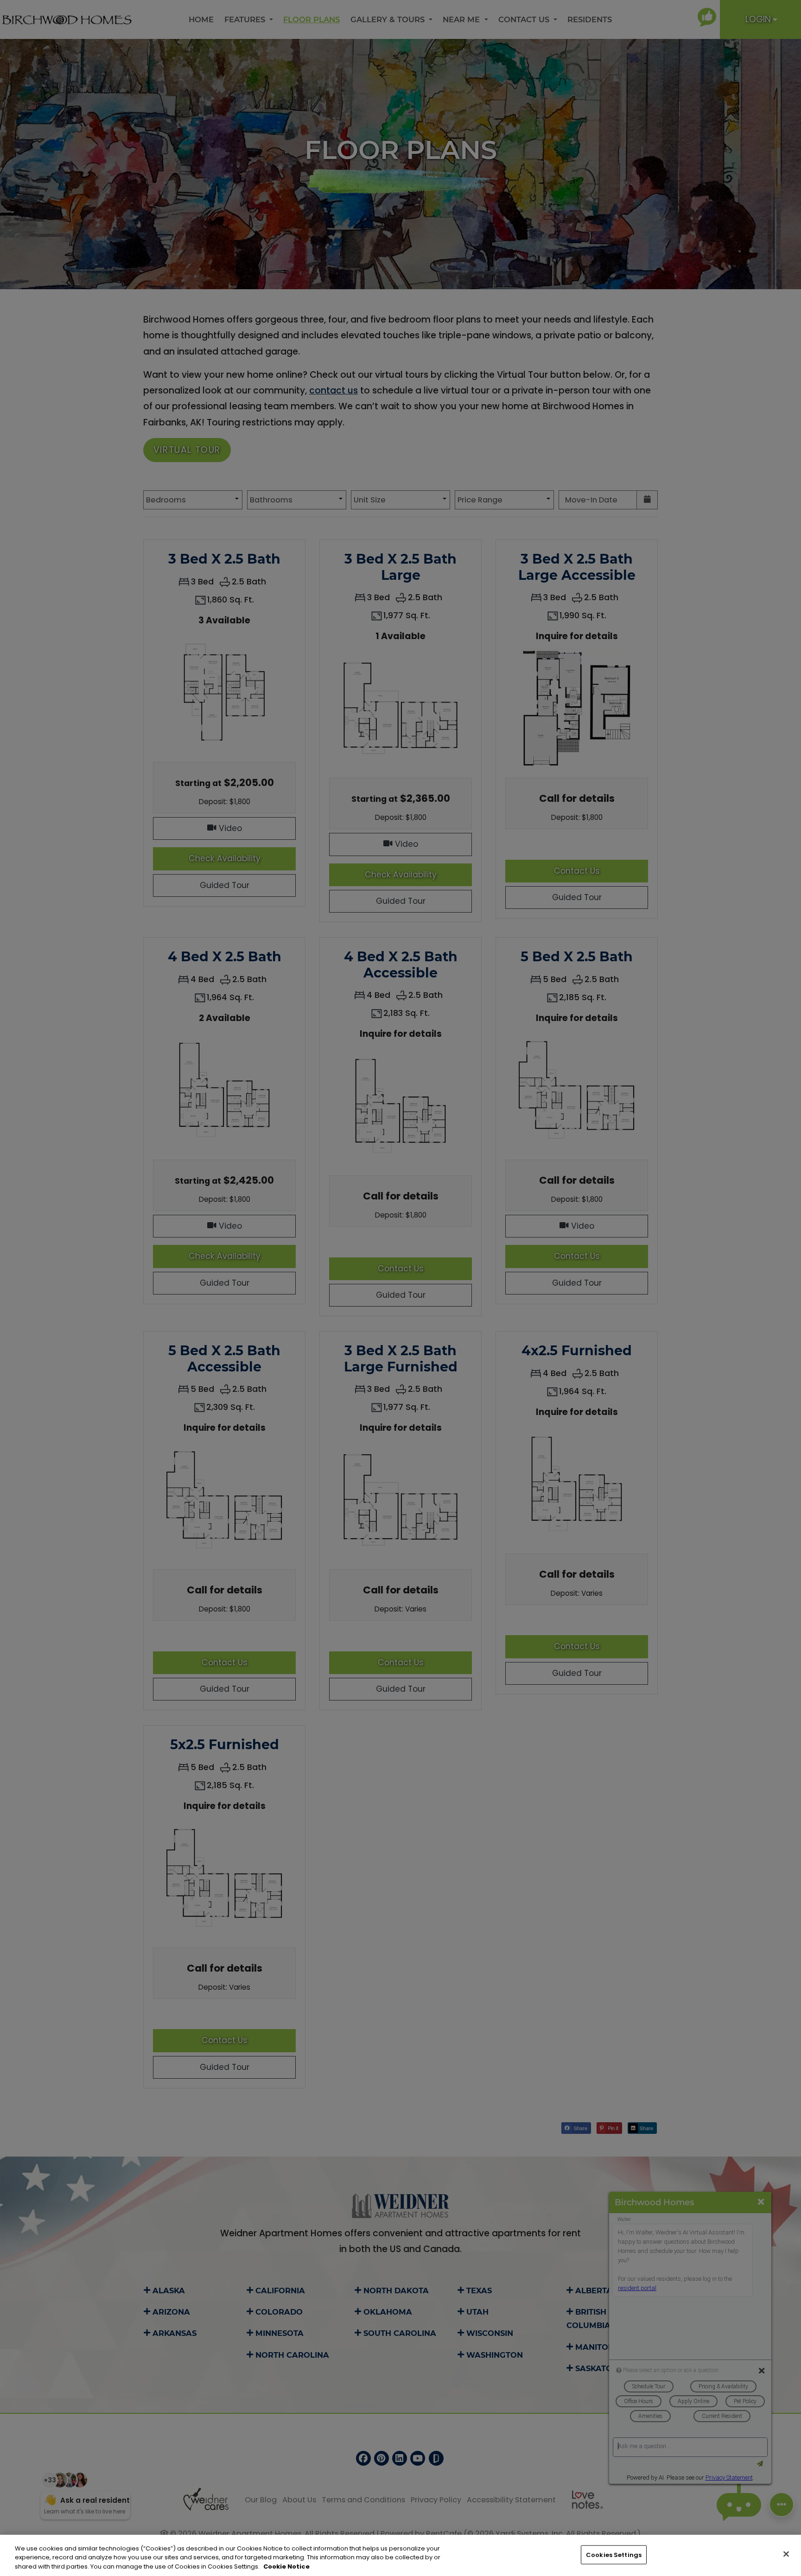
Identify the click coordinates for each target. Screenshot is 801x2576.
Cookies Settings (614, 2554)
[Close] (786, 2554)
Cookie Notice (286, 2566)
